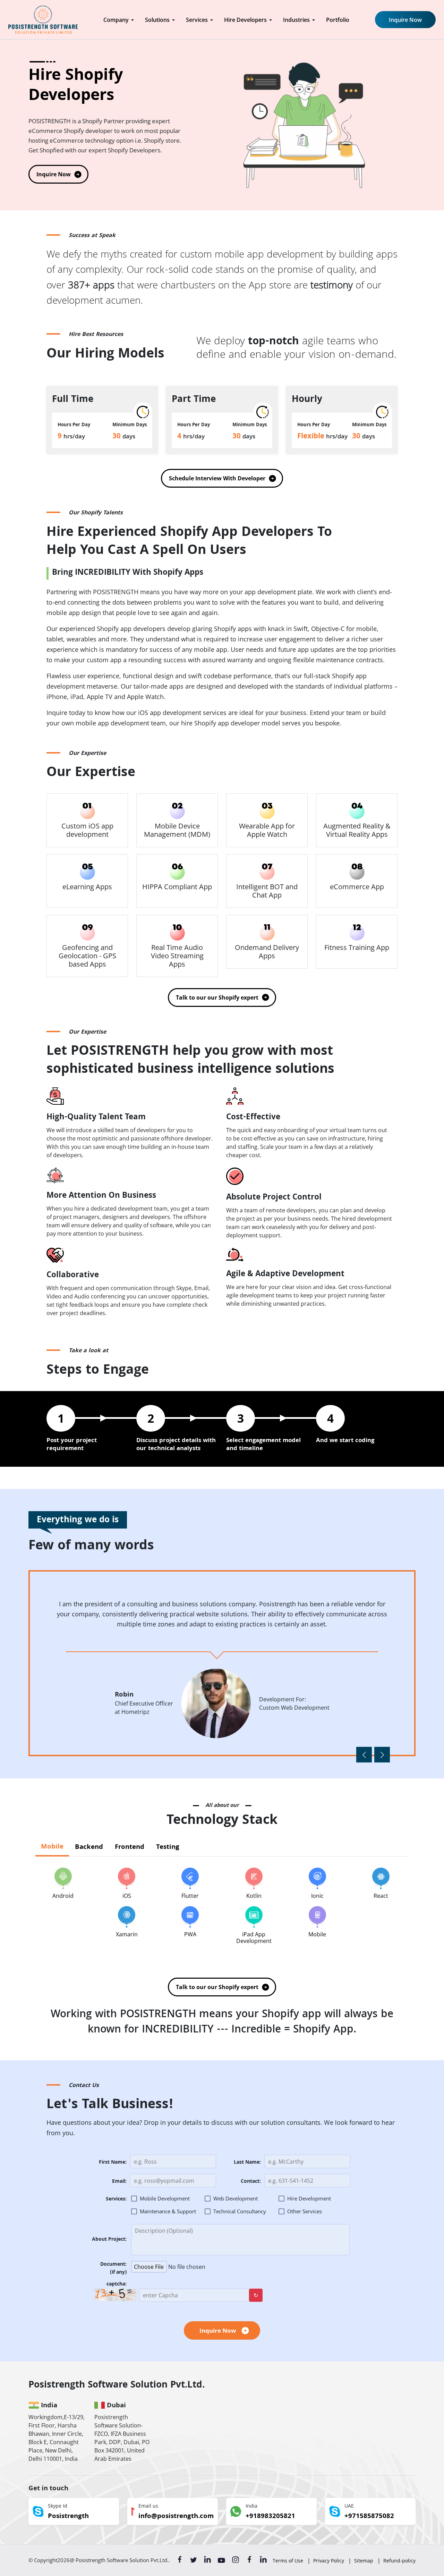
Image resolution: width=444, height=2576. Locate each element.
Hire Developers (245, 20)
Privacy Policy (329, 2561)
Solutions (157, 20)
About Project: (109, 2240)
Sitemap (364, 2561)
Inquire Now (405, 20)
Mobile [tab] (52, 1847)
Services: (116, 2200)
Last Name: (247, 2163)
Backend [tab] (89, 1847)
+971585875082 (369, 2517)
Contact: (251, 2182)
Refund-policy (399, 2561)
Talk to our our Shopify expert (217, 997)
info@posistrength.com (176, 2517)
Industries (296, 20)
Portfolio (338, 20)
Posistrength (68, 2517)
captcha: (117, 2285)
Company (116, 20)
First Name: (113, 2163)
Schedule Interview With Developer (217, 478)
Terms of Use (288, 2561)
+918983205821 (270, 2517)
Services (197, 20)
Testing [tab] (168, 1847)
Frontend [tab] (130, 1847)
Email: (119, 2182)
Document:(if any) (113, 2269)
